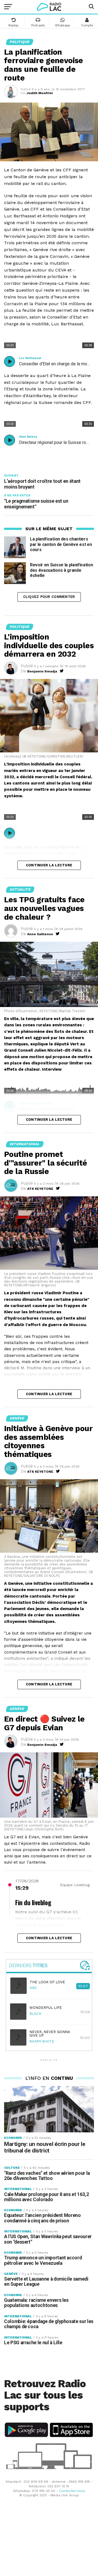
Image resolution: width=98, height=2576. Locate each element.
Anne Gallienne (40, 934)
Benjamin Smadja (42, 671)
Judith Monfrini (40, 93)
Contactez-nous (72, 2491)
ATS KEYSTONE (40, 1189)
